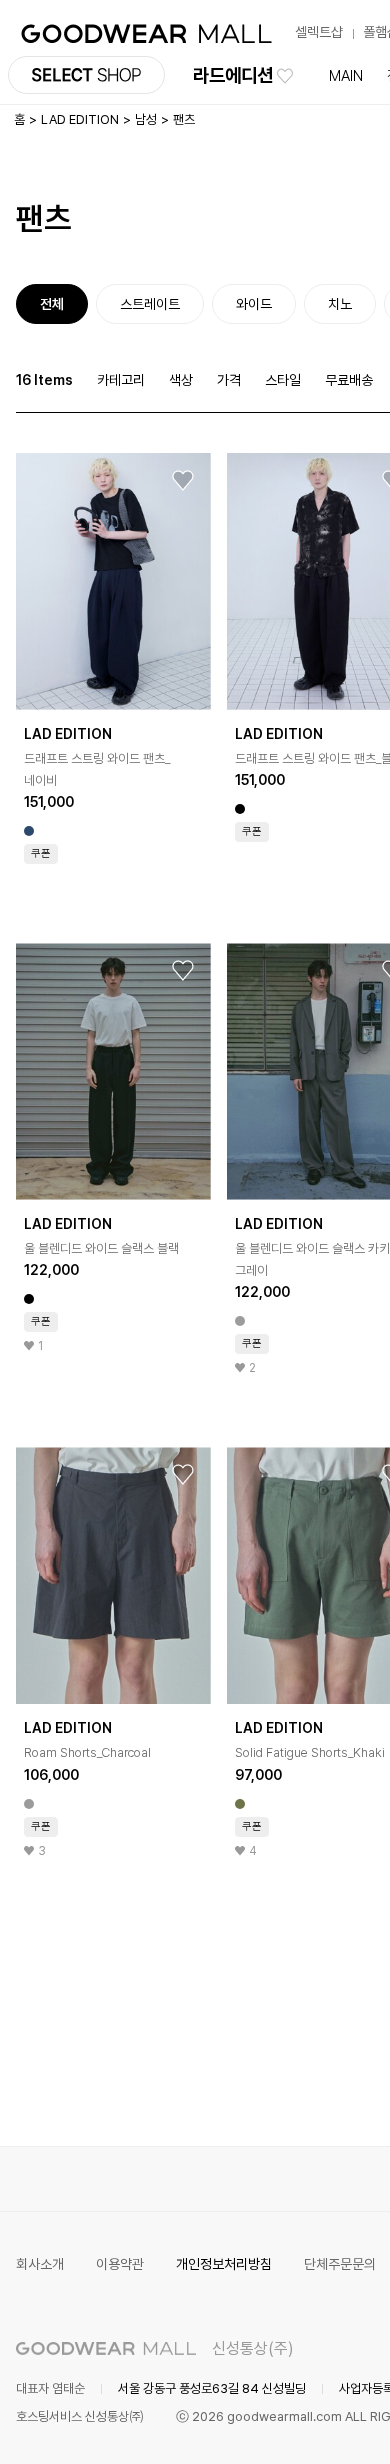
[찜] (183, 481)
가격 (229, 380)
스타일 (283, 380)
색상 (181, 380)
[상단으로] (294, 2424)
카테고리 (121, 380)
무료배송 (349, 380)
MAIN (346, 76)
